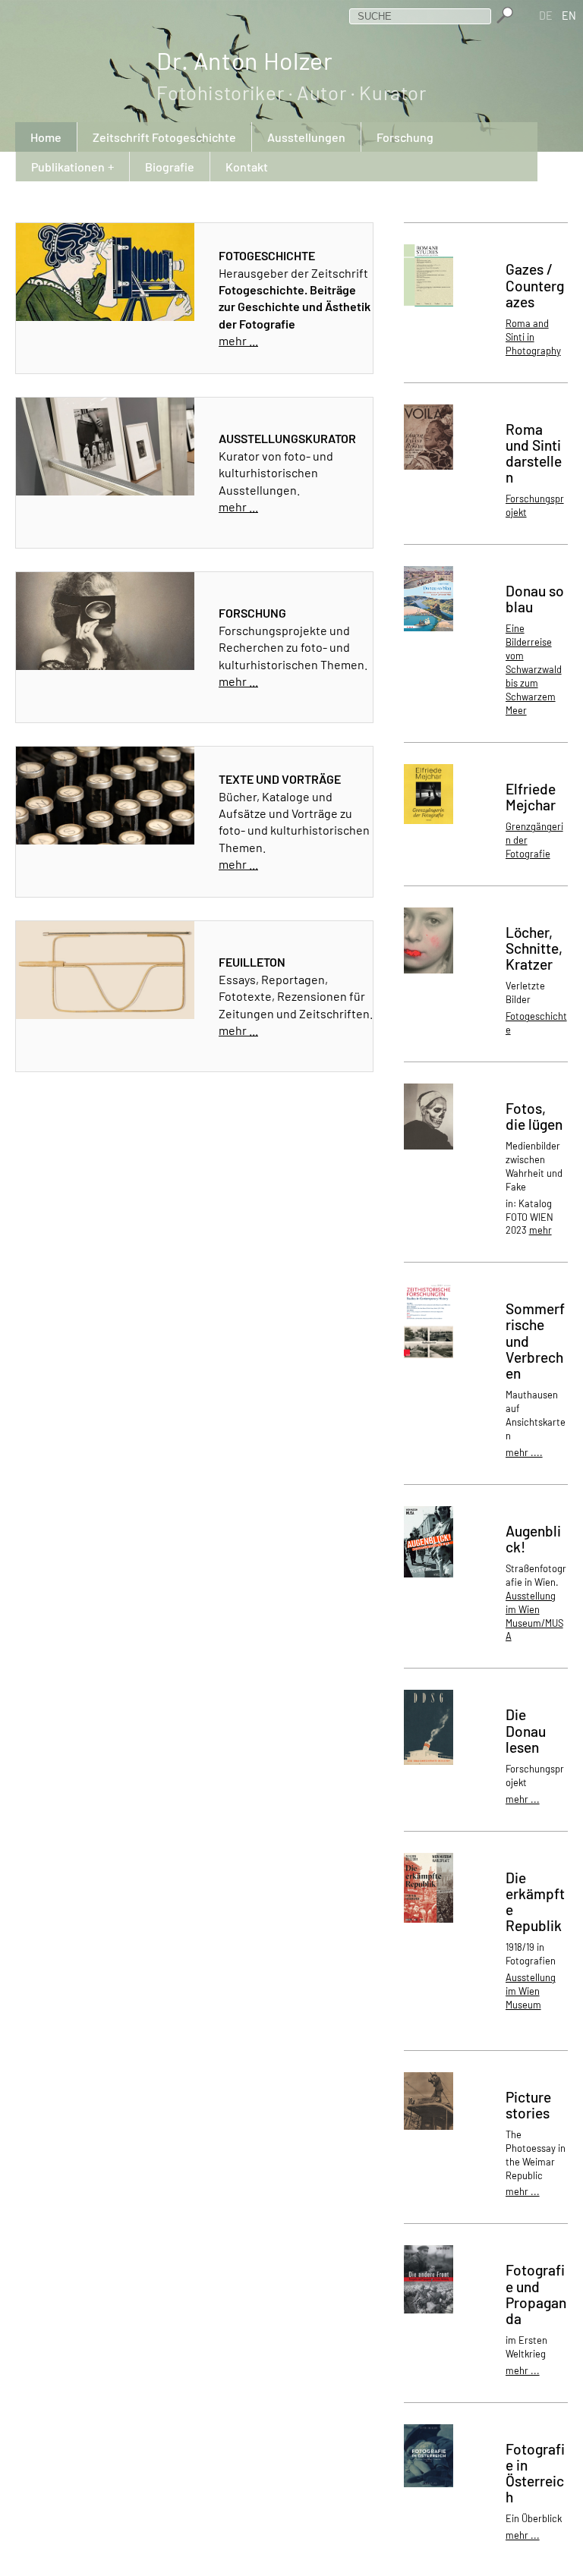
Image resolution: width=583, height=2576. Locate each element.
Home (46, 137)
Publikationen (68, 167)
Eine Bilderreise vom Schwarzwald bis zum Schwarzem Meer (534, 669)
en (570, 16)
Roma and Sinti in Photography (533, 337)
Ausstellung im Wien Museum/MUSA (534, 1616)
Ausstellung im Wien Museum (531, 1991)
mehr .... (524, 1452)
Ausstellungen (306, 137)
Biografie (170, 167)
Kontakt (247, 167)
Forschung (405, 137)
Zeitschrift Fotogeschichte (164, 137)
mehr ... (238, 340)
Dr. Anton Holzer (291, 75)
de (547, 16)
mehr (540, 1230)
